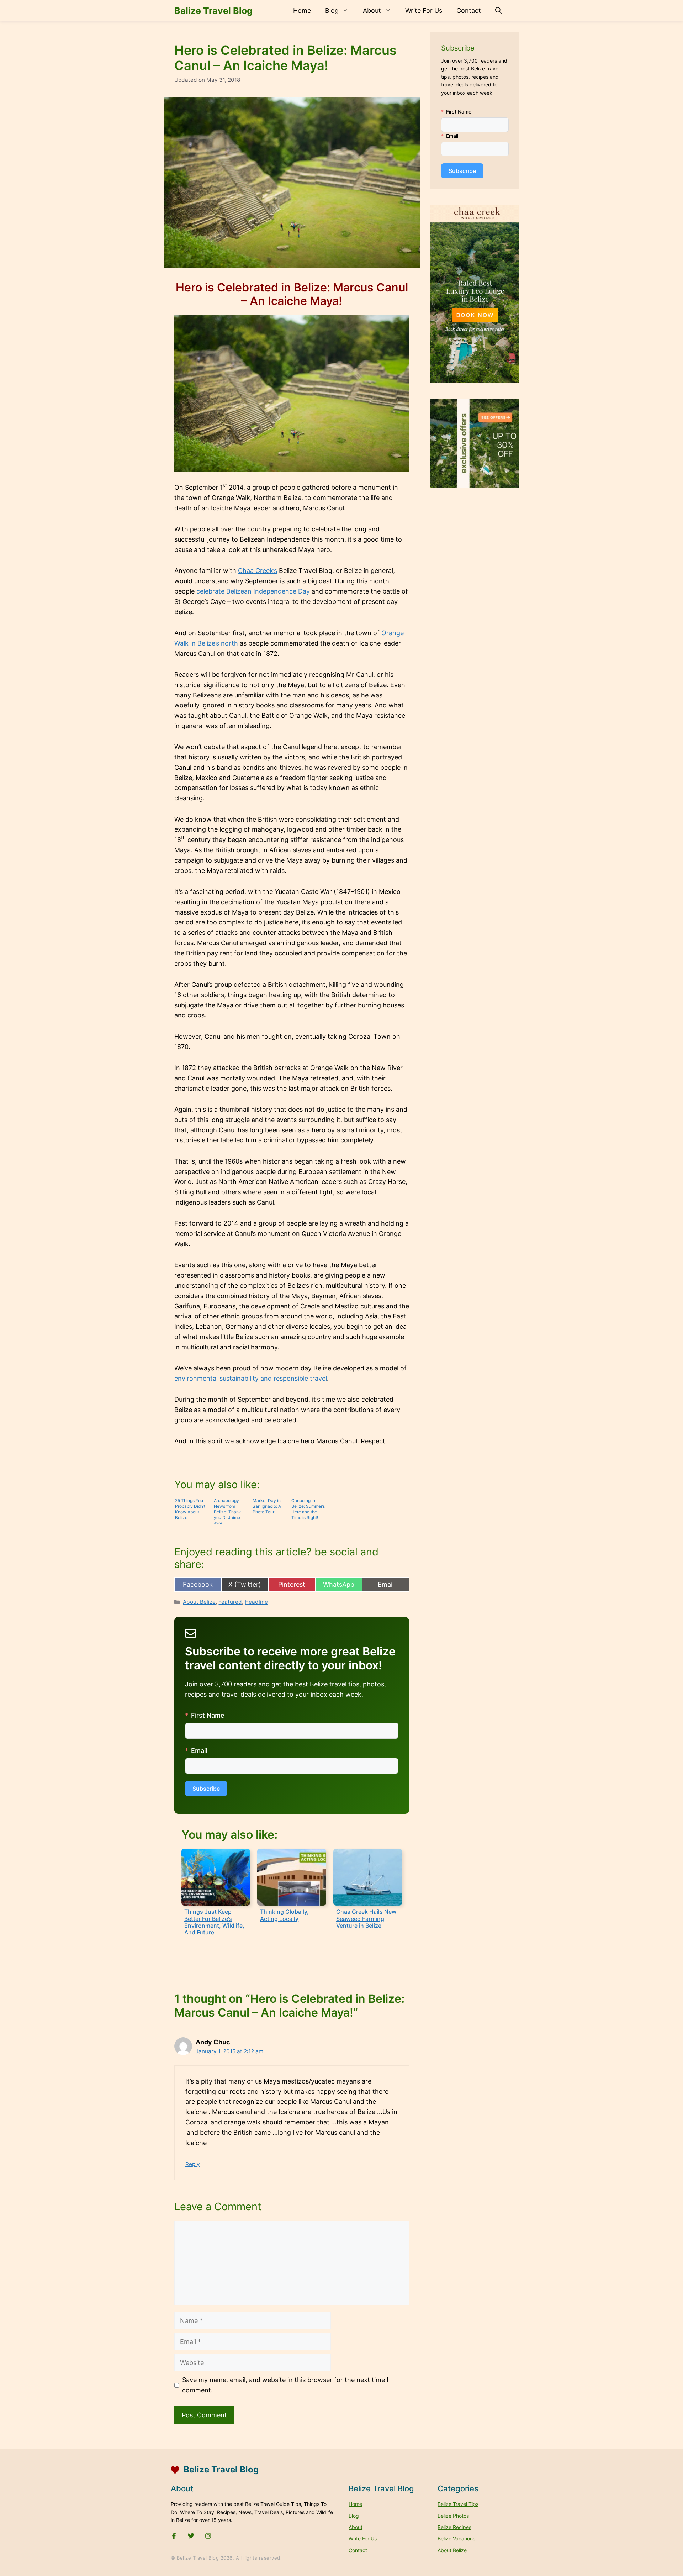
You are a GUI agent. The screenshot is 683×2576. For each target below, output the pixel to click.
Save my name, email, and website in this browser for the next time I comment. (285, 2385)
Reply (193, 2164)
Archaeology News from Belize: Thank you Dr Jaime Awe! (227, 1511)
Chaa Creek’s (258, 571)
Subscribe (206, 1789)
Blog (332, 10)
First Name (208, 1715)
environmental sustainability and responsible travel (251, 1378)
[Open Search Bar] (498, 11)
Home (302, 10)
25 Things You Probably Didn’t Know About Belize (190, 1509)
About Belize (199, 1602)
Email (199, 1751)
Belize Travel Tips (458, 2504)
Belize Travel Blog (213, 11)
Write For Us (424, 10)
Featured (230, 1602)
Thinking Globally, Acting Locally (284, 1915)
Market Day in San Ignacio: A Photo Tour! (267, 1506)
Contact (469, 10)
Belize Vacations (456, 2538)
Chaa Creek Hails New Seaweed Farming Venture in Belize (366, 1918)
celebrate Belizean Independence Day (253, 591)
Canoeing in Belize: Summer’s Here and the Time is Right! (308, 1509)
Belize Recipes (454, 2527)
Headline (256, 1602)
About (372, 10)
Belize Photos (453, 2516)
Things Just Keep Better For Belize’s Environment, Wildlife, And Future (214, 1922)
